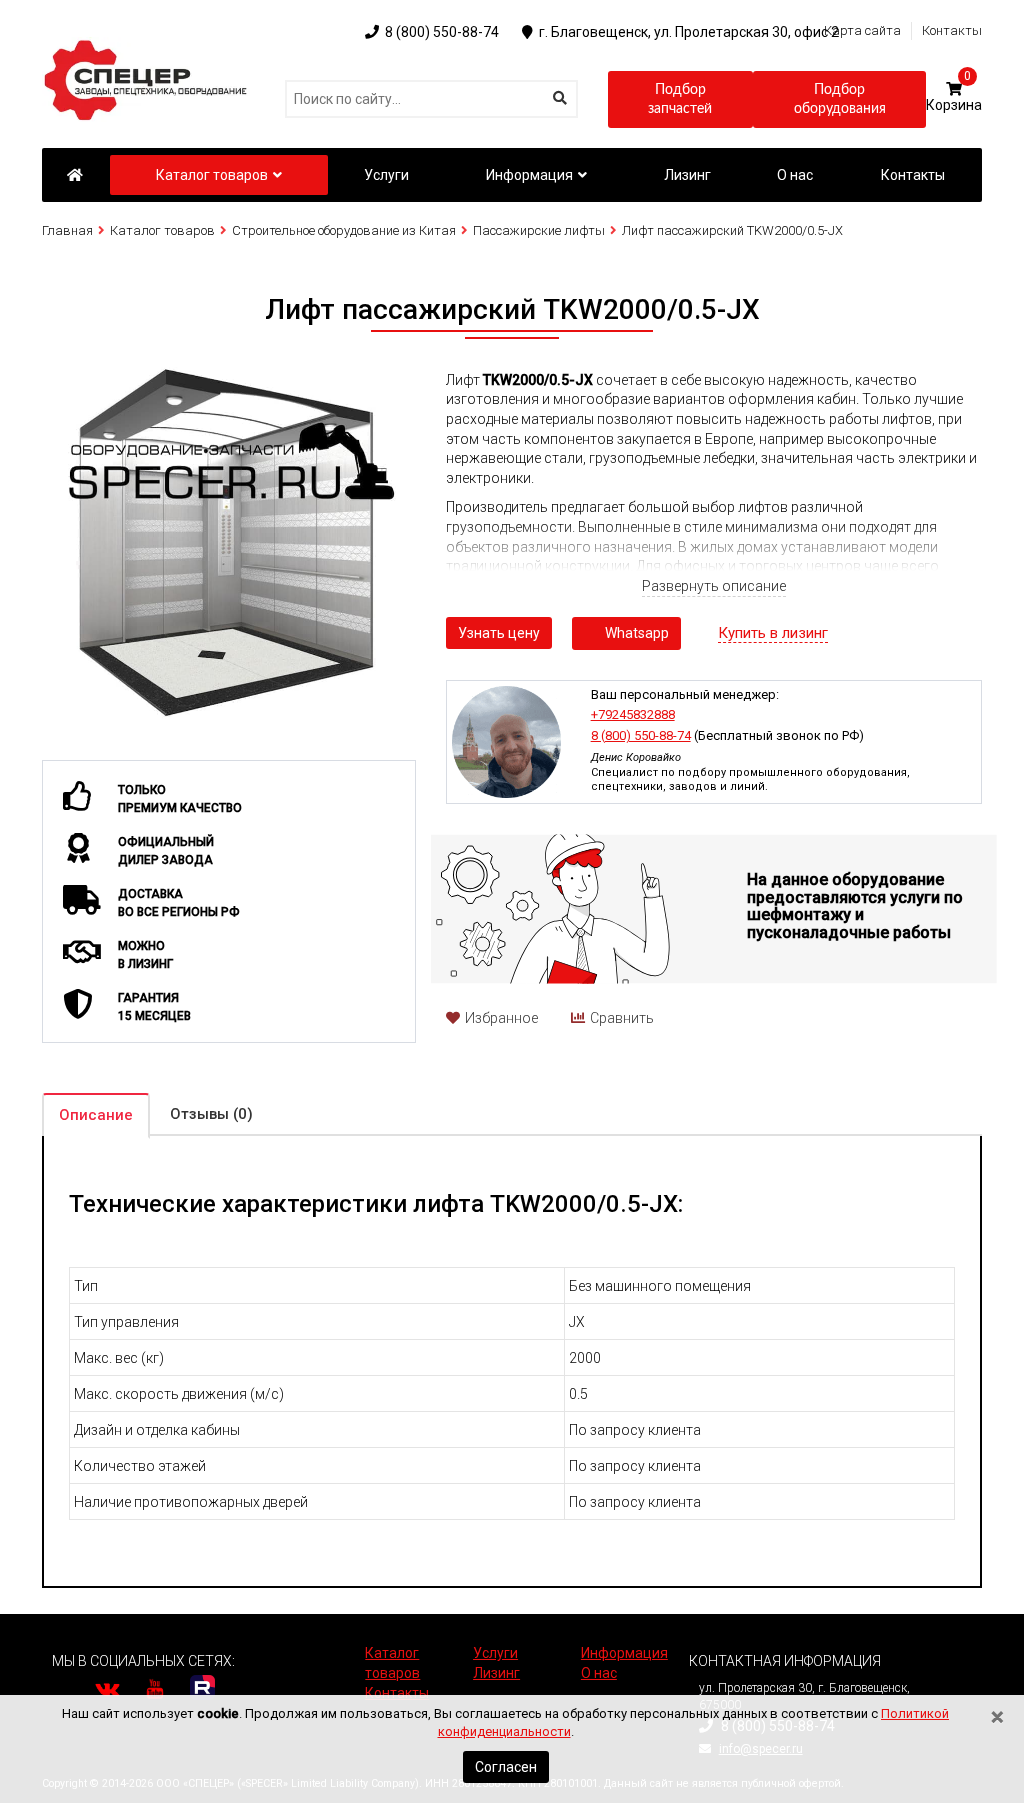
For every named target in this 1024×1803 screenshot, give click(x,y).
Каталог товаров (212, 175)
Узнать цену (499, 633)
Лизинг (496, 1673)
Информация (529, 175)
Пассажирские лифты (539, 230)
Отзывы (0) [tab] (211, 1114)
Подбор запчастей (680, 100)
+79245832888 (633, 714)
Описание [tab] (96, 1115)
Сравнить (622, 1018)
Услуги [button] (386, 175)
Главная (67, 230)
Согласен (506, 1767)
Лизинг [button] (687, 175)
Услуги (495, 1653)
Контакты (952, 30)
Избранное (501, 1018)
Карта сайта (862, 30)
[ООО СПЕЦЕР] (148, 46)
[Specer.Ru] (74, 175)
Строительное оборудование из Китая (344, 230)
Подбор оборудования (840, 100)
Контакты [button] (913, 175)
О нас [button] (795, 175)
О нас (599, 1673)
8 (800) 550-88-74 (641, 735)
